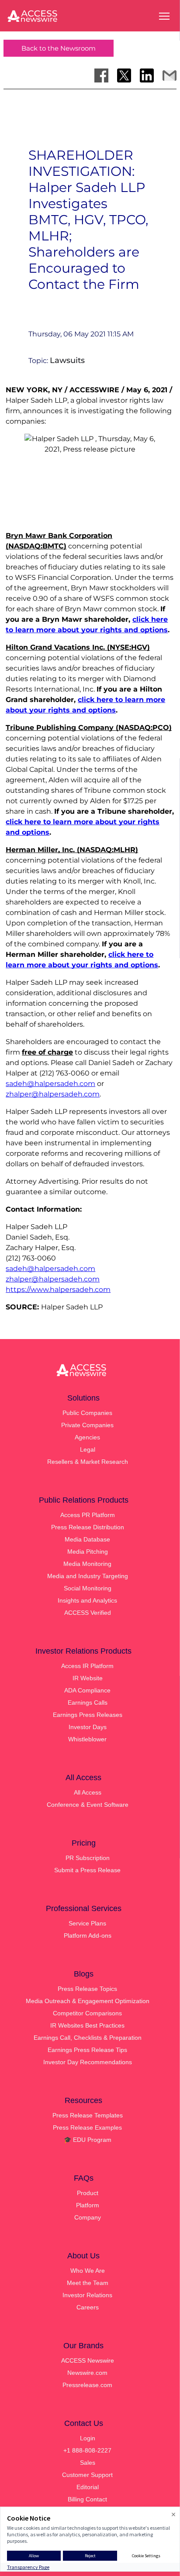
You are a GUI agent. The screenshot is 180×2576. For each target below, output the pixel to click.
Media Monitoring (87, 1564)
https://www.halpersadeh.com (58, 1290)
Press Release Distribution (88, 1527)
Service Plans (87, 1923)
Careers (88, 2307)
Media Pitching (88, 1552)
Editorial (88, 2487)
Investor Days (88, 1727)
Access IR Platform (87, 1666)
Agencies (87, 1437)
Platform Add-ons (88, 1935)
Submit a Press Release (87, 1870)
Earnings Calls (88, 1702)
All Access (88, 1792)
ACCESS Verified (88, 1613)
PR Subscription (88, 1858)
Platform (88, 2205)
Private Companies (87, 1425)
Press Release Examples (87, 2127)
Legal (88, 1449)
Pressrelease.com (87, 2385)
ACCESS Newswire (88, 2360)
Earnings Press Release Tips (87, 2050)
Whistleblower (87, 1739)
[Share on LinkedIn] (147, 75)
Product (88, 2193)
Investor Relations (87, 2295)
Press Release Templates (88, 2115)
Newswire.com (87, 2373)
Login (88, 2438)
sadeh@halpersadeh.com (50, 1084)
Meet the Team (88, 2283)
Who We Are (88, 2271)
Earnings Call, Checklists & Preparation (88, 2038)
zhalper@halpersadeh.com (53, 1094)
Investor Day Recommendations (88, 2062)
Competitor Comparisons (87, 2013)
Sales (88, 2463)
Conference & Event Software (88, 1805)
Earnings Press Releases (88, 1715)
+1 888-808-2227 (87, 2450)
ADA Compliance (87, 1690)
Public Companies (87, 1413)
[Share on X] (124, 75)
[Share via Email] (170, 75)
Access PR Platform (88, 1515)
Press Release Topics (87, 1989)
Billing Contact (87, 2499)
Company (88, 2217)
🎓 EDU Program (88, 2140)
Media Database (87, 1539)
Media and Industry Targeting (88, 1576)
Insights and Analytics (87, 1600)
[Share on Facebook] (101, 75)
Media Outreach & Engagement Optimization (88, 2001)
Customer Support (87, 2475)
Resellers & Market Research (88, 1462)
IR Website (88, 1678)
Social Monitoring (88, 1588)
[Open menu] (164, 16)
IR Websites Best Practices (87, 2025)
